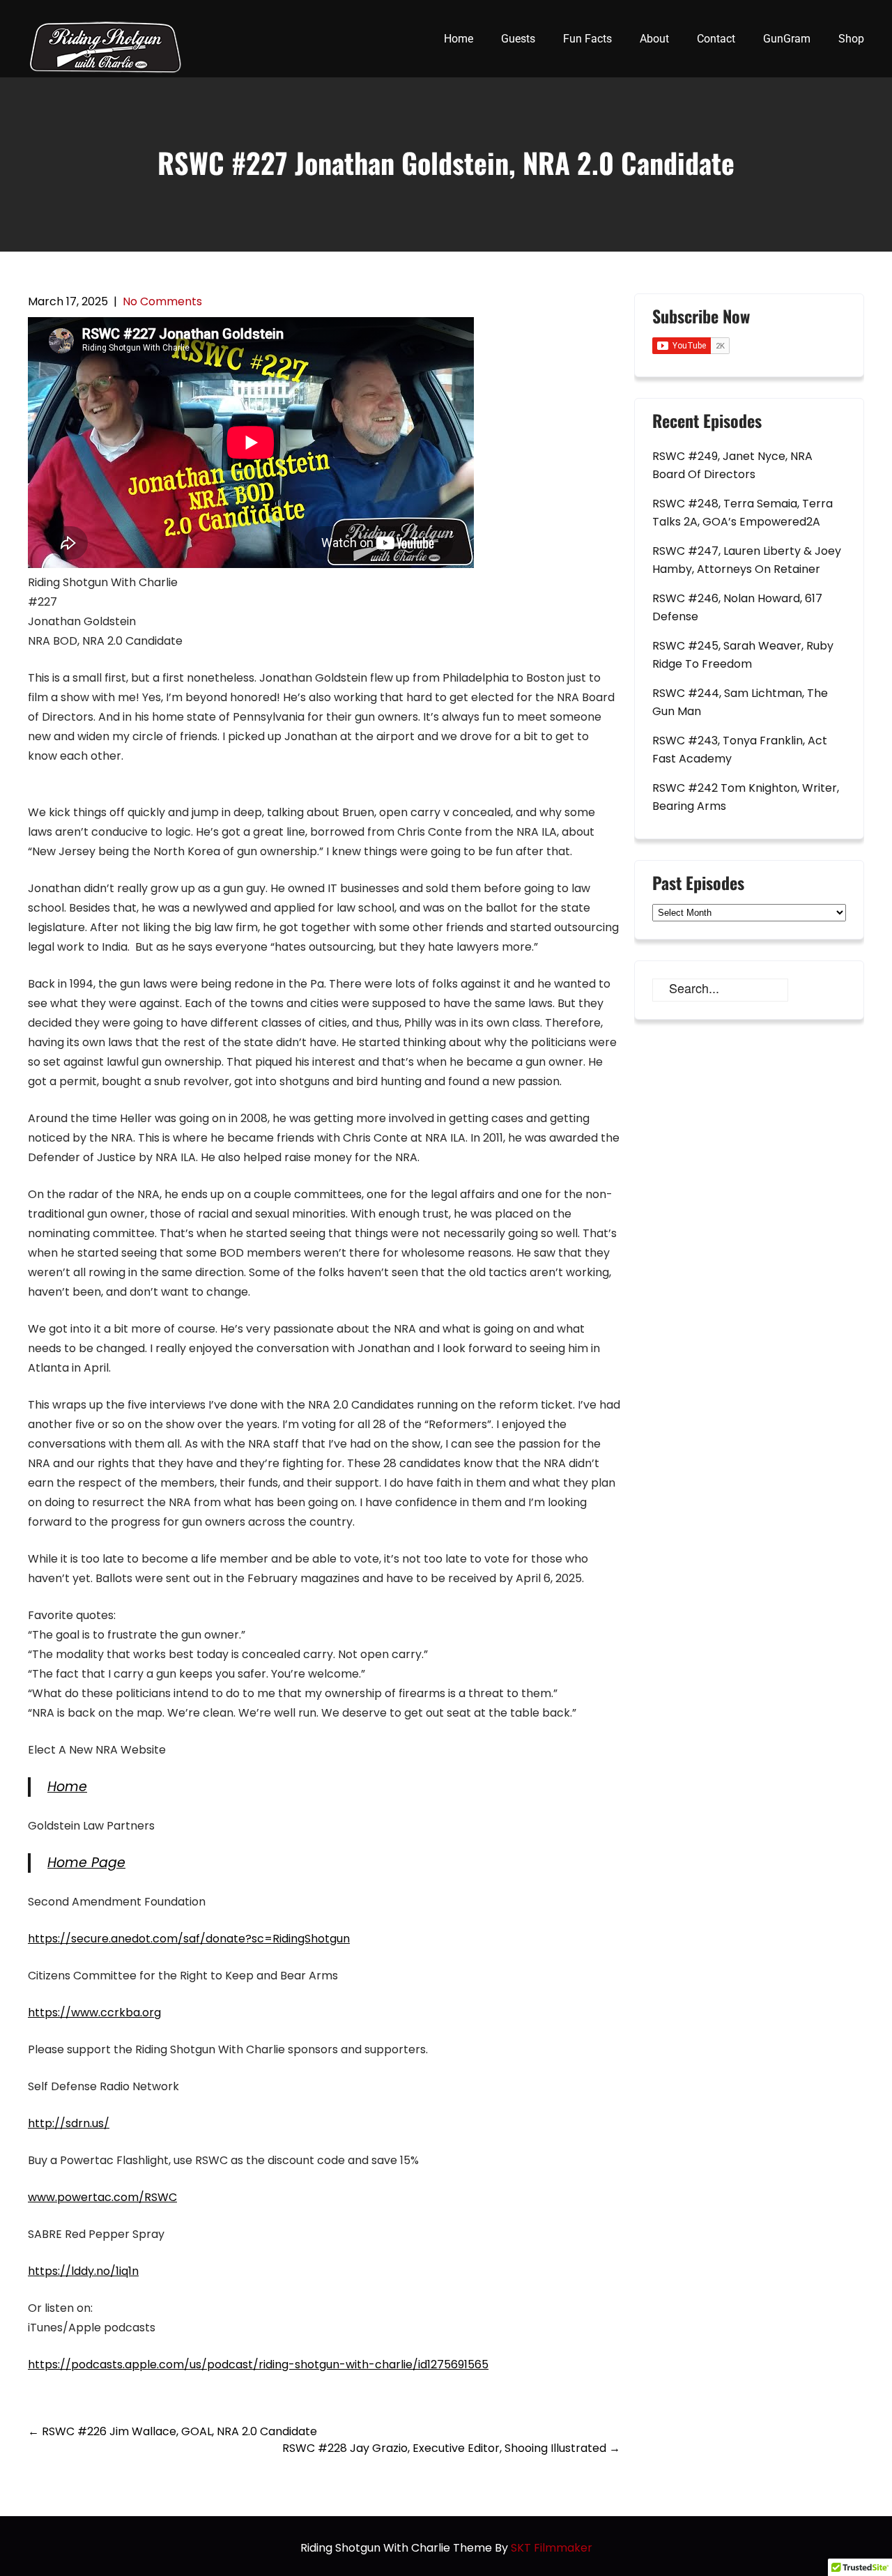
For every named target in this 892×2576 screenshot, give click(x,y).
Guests (518, 39)
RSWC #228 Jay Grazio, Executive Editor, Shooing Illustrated (451, 2448)
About (654, 39)
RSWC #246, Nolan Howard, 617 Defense (737, 607)
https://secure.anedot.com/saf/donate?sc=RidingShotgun (189, 1939)
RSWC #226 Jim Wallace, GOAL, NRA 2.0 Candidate (172, 2431)
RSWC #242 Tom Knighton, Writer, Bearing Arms (746, 797)
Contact (716, 39)
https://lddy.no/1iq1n (83, 2271)
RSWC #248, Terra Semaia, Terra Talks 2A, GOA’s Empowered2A (743, 513)
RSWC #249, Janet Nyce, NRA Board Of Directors (732, 465)
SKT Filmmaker (552, 2548)
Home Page (86, 1863)
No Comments (162, 301)
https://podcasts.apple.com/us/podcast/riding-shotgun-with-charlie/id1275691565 (258, 2364)
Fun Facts (587, 39)
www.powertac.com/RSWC (102, 2197)
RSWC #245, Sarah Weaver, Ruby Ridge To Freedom (743, 655)
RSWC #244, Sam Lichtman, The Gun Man (740, 702)
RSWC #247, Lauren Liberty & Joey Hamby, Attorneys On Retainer (747, 560)
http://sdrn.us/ (69, 2123)
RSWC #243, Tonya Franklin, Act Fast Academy (740, 750)
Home (459, 39)
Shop (851, 39)
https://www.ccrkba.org (94, 2013)
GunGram (787, 39)
